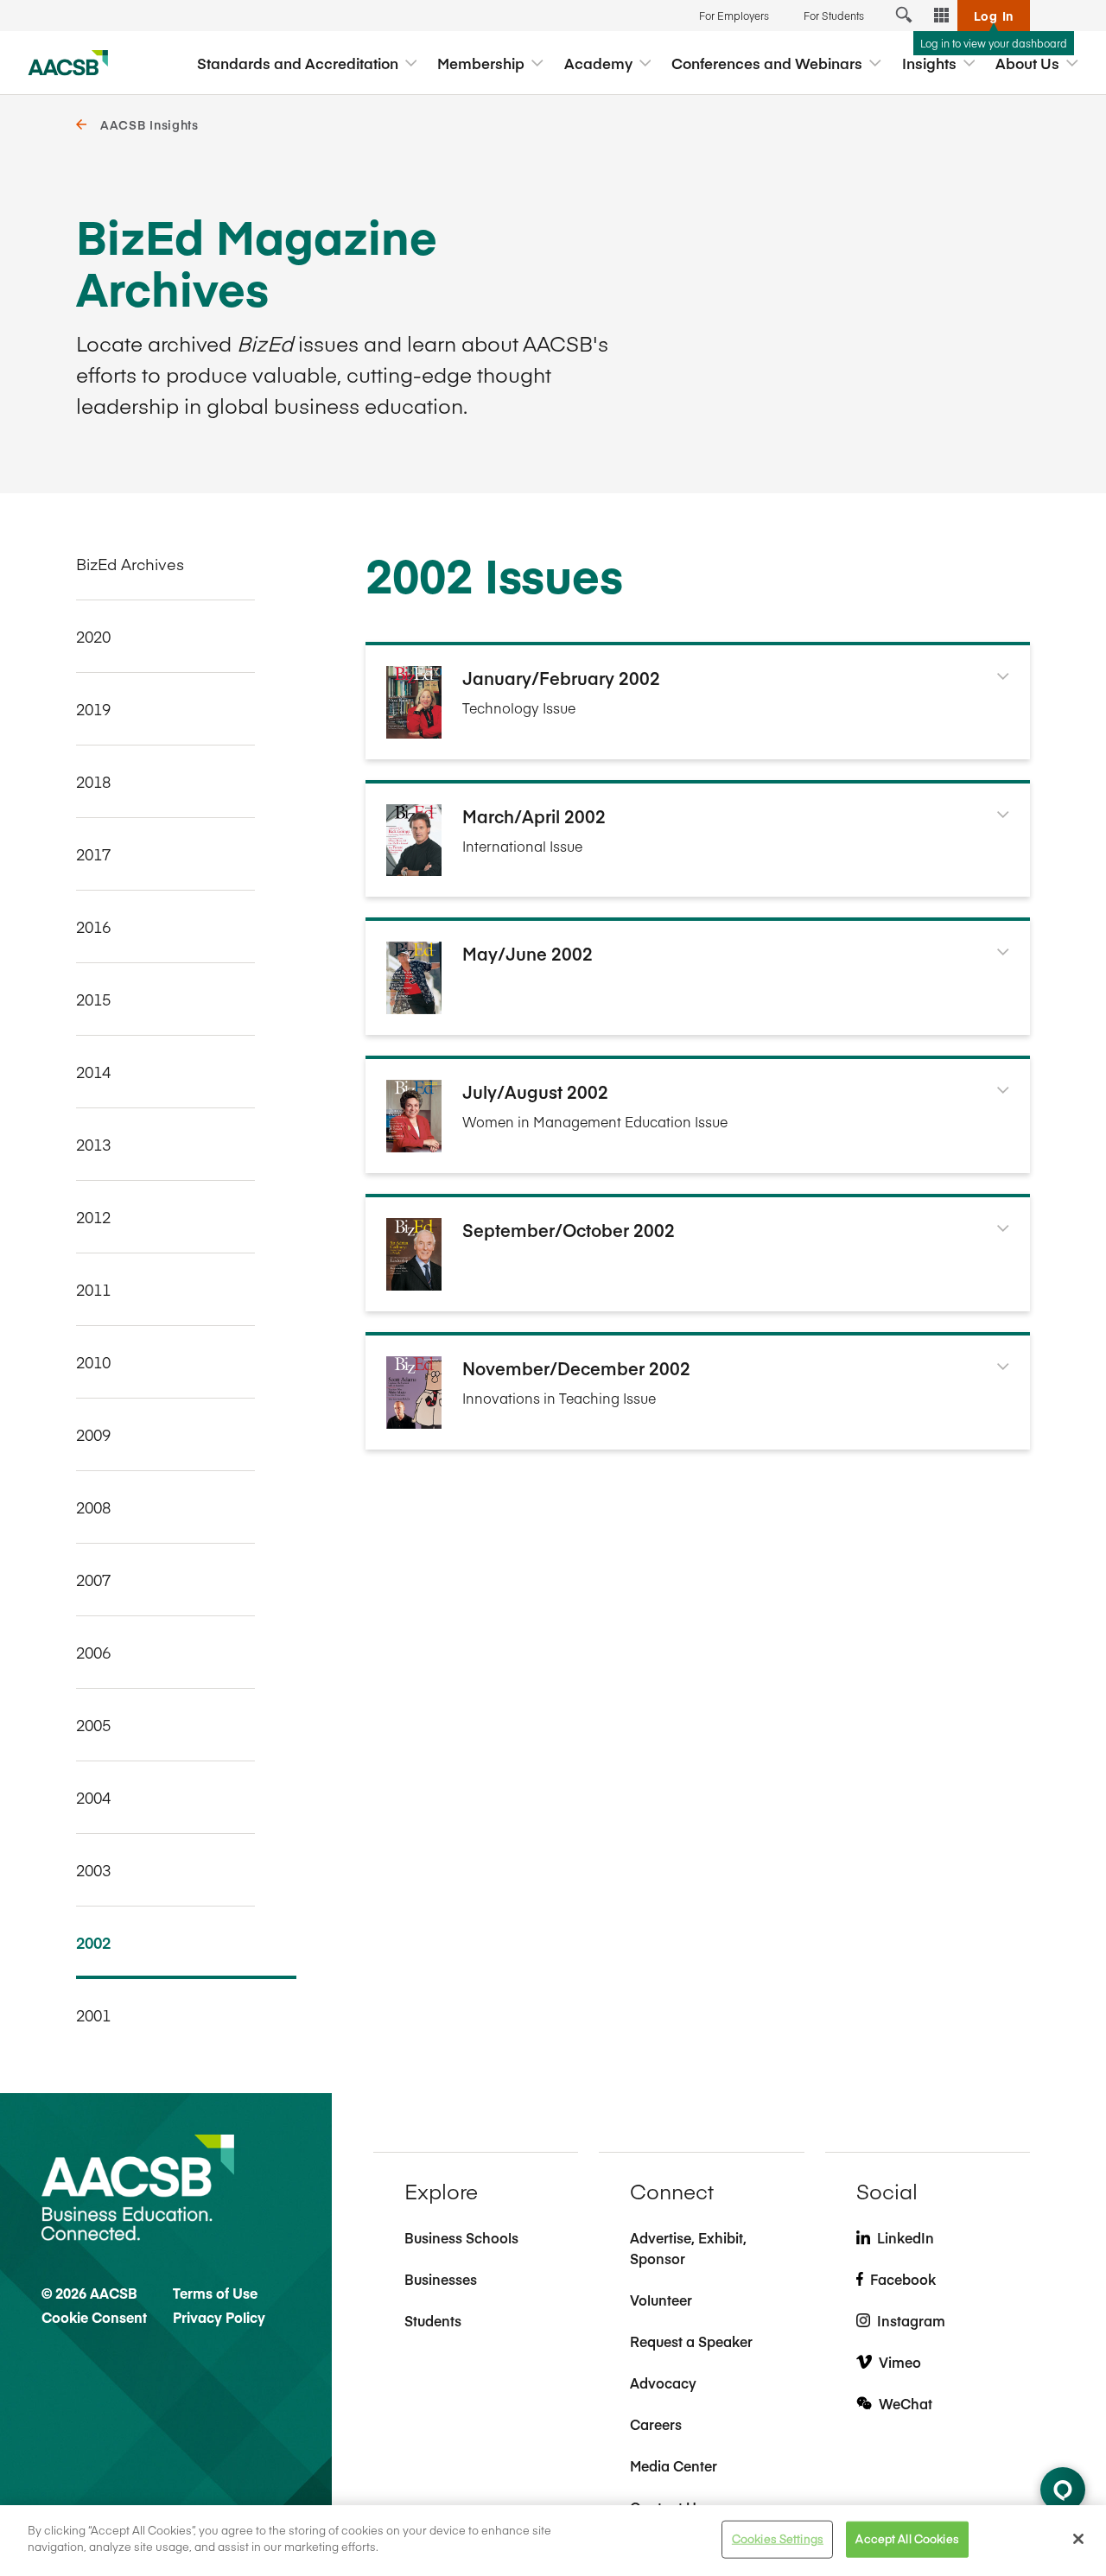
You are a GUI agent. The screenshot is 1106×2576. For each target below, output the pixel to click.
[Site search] (904, 16)
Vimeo (900, 2362)
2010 (93, 1362)
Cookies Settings (778, 2539)
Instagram (911, 2320)
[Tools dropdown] (942, 16)
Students (433, 2320)
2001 (93, 2015)
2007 (93, 1580)
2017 (93, 854)
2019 (93, 709)
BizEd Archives (130, 564)
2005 (93, 1725)
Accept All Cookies (907, 2539)
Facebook (903, 2279)
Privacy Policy (219, 2317)
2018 (93, 781)
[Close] (1078, 2539)
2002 (93, 1942)
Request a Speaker (691, 2341)
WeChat (906, 2403)
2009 (93, 1434)
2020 (93, 636)
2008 (93, 1507)
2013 (93, 1144)
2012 (93, 1217)
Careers (656, 2424)
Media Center (674, 2465)
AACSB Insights (149, 124)
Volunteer (661, 2300)
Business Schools (461, 2237)
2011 (93, 1289)
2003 (93, 1870)
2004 (93, 1797)
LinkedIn (906, 2237)
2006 (93, 1652)
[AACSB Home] (68, 63)
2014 (93, 1072)
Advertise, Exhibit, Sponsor (688, 2248)
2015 (93, 999)
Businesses (441, 2279)
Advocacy (663, 2382)
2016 (93, 926)
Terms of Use (215, 2293)
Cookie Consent (94, 2317)
